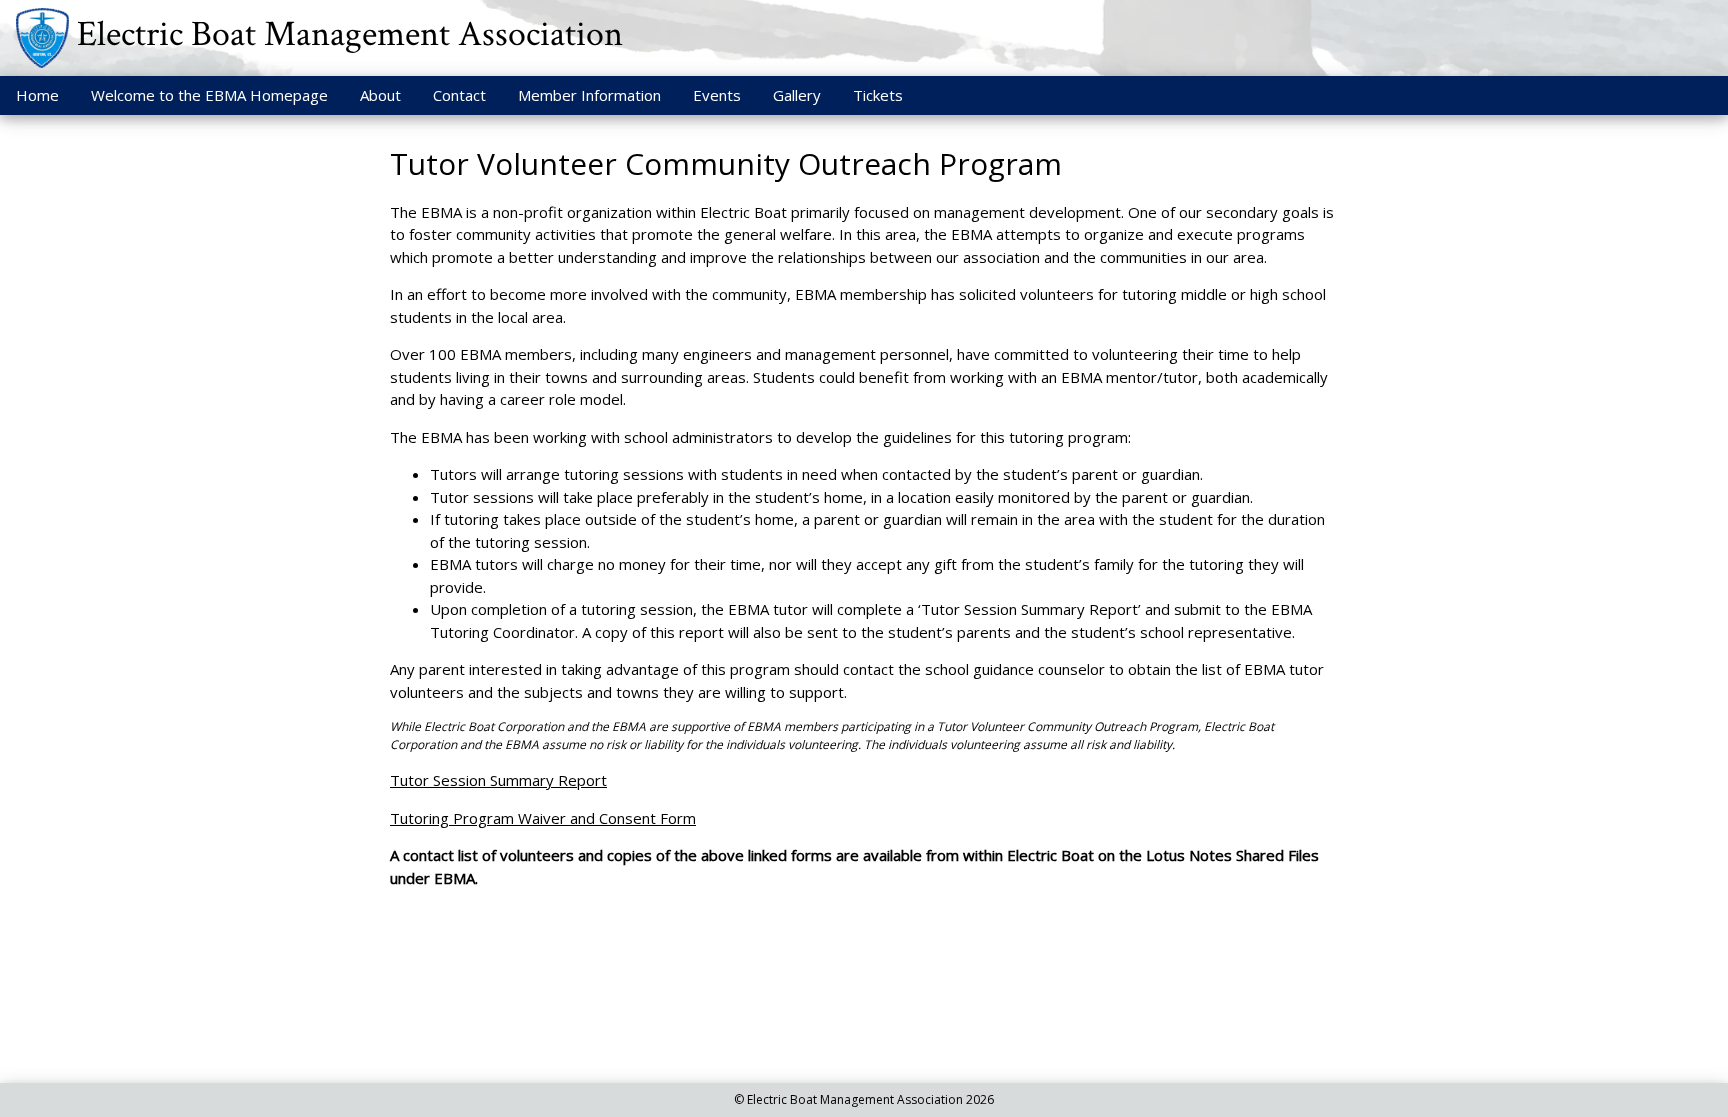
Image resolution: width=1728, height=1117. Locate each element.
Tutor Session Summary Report (498, 780)
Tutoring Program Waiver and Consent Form (543, 818)
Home (37, 95)
